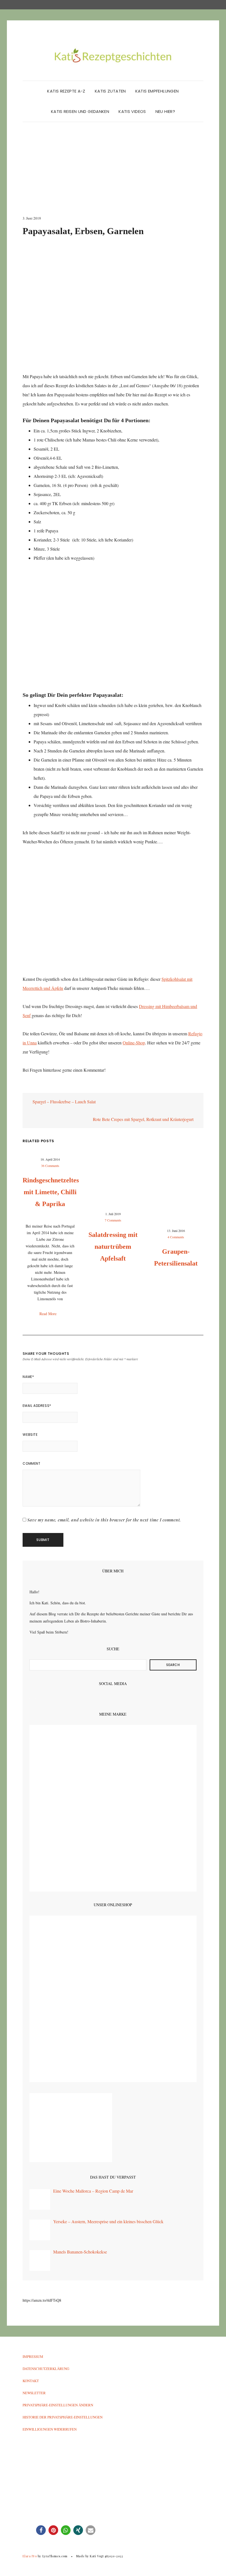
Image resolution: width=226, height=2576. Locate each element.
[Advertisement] (113, 174)
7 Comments (113, 1220)
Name (28, 1377)
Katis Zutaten (110, 91)
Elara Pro (30, 2556)
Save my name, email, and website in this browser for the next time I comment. (104, 1520)
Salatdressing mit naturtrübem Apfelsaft (113, 1247)
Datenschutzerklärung (46, 2369)
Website (30, 1435)
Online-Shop (134, 1043)
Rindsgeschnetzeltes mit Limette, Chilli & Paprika (51, 1192)
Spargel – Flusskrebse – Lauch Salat (64, 1102)
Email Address (37, 1406)
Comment (31, 1463)
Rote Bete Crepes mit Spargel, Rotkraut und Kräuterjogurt (144, 1119)
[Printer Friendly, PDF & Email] (38, 1088)
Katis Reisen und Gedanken (80, 111)
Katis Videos (132, 111)
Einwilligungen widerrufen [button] (50, 2429)
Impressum (33, 2356)
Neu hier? (165, 111)
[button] (41, 2530)
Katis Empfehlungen (157, 91)
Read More (49, 1314)
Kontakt (31, 2381)
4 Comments (176, 1237)
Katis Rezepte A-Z (66, 91)
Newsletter (34, 2393)
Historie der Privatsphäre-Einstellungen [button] (63, 2417)
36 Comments (50, 1166)
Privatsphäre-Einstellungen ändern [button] (58, 2405)
